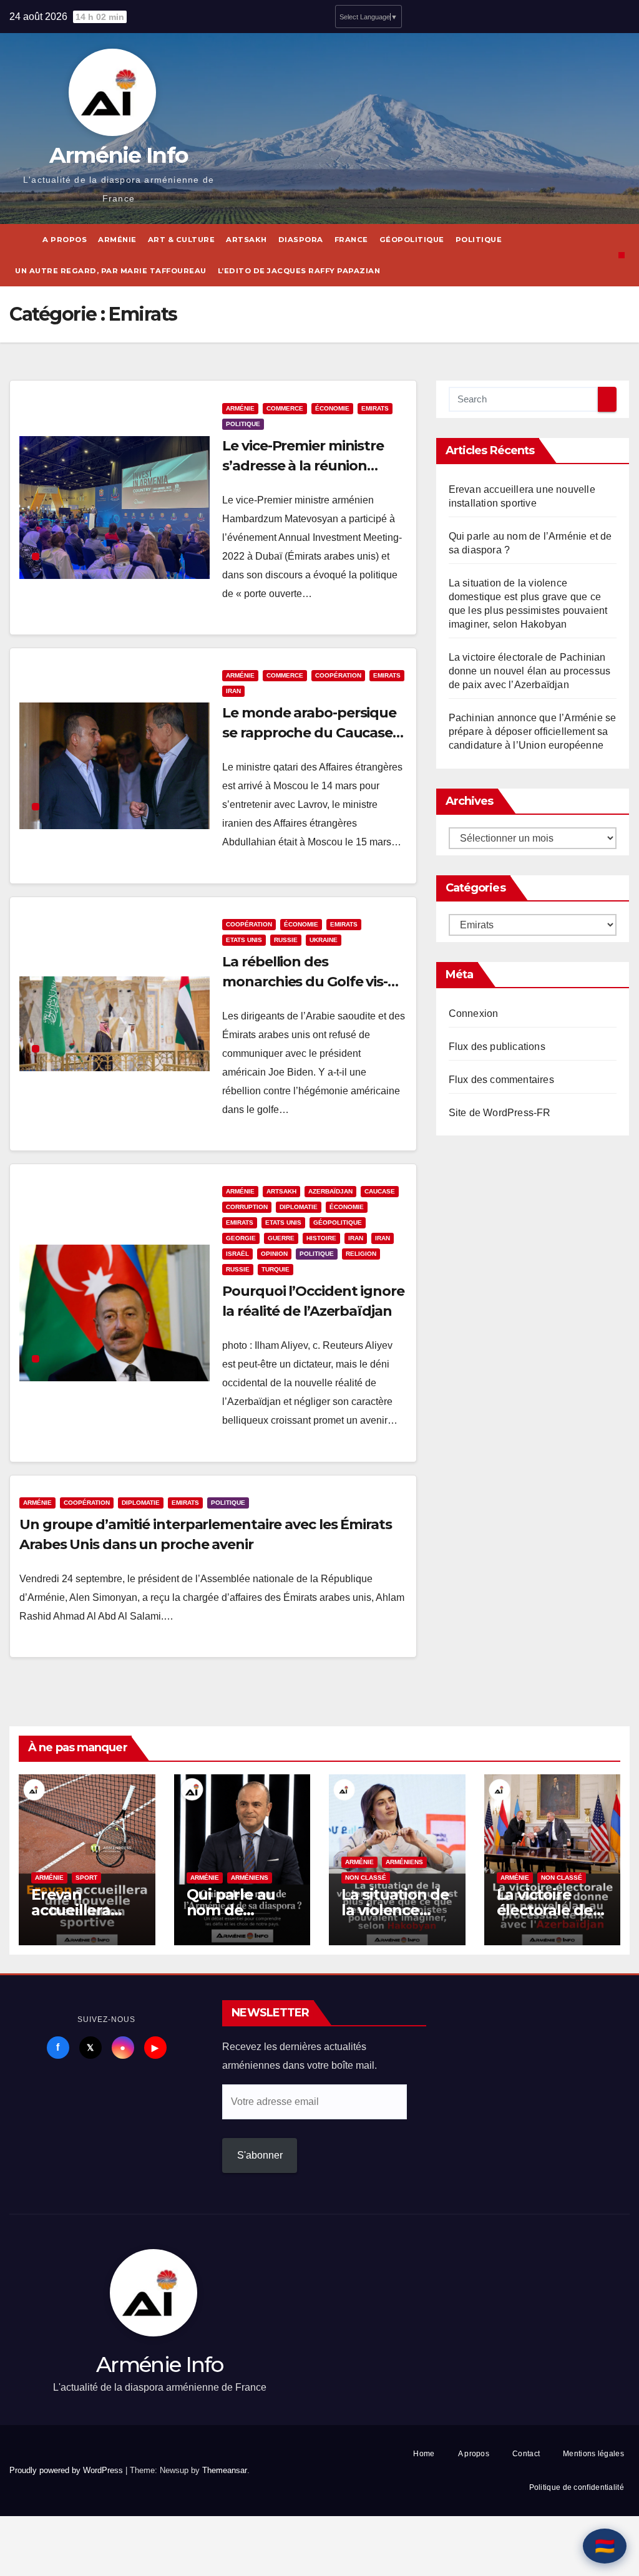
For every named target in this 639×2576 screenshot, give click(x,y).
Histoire (321, 1238)
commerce (285, 408)
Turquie (276, 1269)
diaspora (301, 240)
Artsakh (246, 240)
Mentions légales (593, 2454)
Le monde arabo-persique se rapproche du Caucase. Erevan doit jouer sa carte (309, 733)
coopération (338, 675)
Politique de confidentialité (577, 2487)
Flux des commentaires (501, 1080)
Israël (237, 1254)
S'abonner (260, 2155)
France (351, 240)
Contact (526, 2454)
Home (424, 2454)
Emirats (375, 408)
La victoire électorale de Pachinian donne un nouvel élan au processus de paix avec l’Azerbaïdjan (530, 671)
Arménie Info (119, 155)
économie (332, 408)
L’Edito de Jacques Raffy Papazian (299, 271)
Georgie (241, 1238)
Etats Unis (244, 940)
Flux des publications (497, 1047)
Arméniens (250, 1878)
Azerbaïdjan (330, 1191)
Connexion (474, 1013)
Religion (361, 1254)
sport (86, 1878)
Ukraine (324, 940)
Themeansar (225, 2470)
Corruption (247, 1207)
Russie (286, 940)
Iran (233, 691)
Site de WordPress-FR (500, 1113)
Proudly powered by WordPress (67, 2470)
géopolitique (412, 240)
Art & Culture (182, 240)
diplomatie (299, 1207)
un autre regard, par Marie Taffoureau (111, 271)
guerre (281, 1238)
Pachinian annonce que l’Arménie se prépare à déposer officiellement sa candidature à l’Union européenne (533, 731)
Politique (479, 240)
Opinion (274, 1254)
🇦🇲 (605, 2546)
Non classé (366, 1878)
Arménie (117, 240)
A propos (65, 240)
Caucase (380, 1191)
